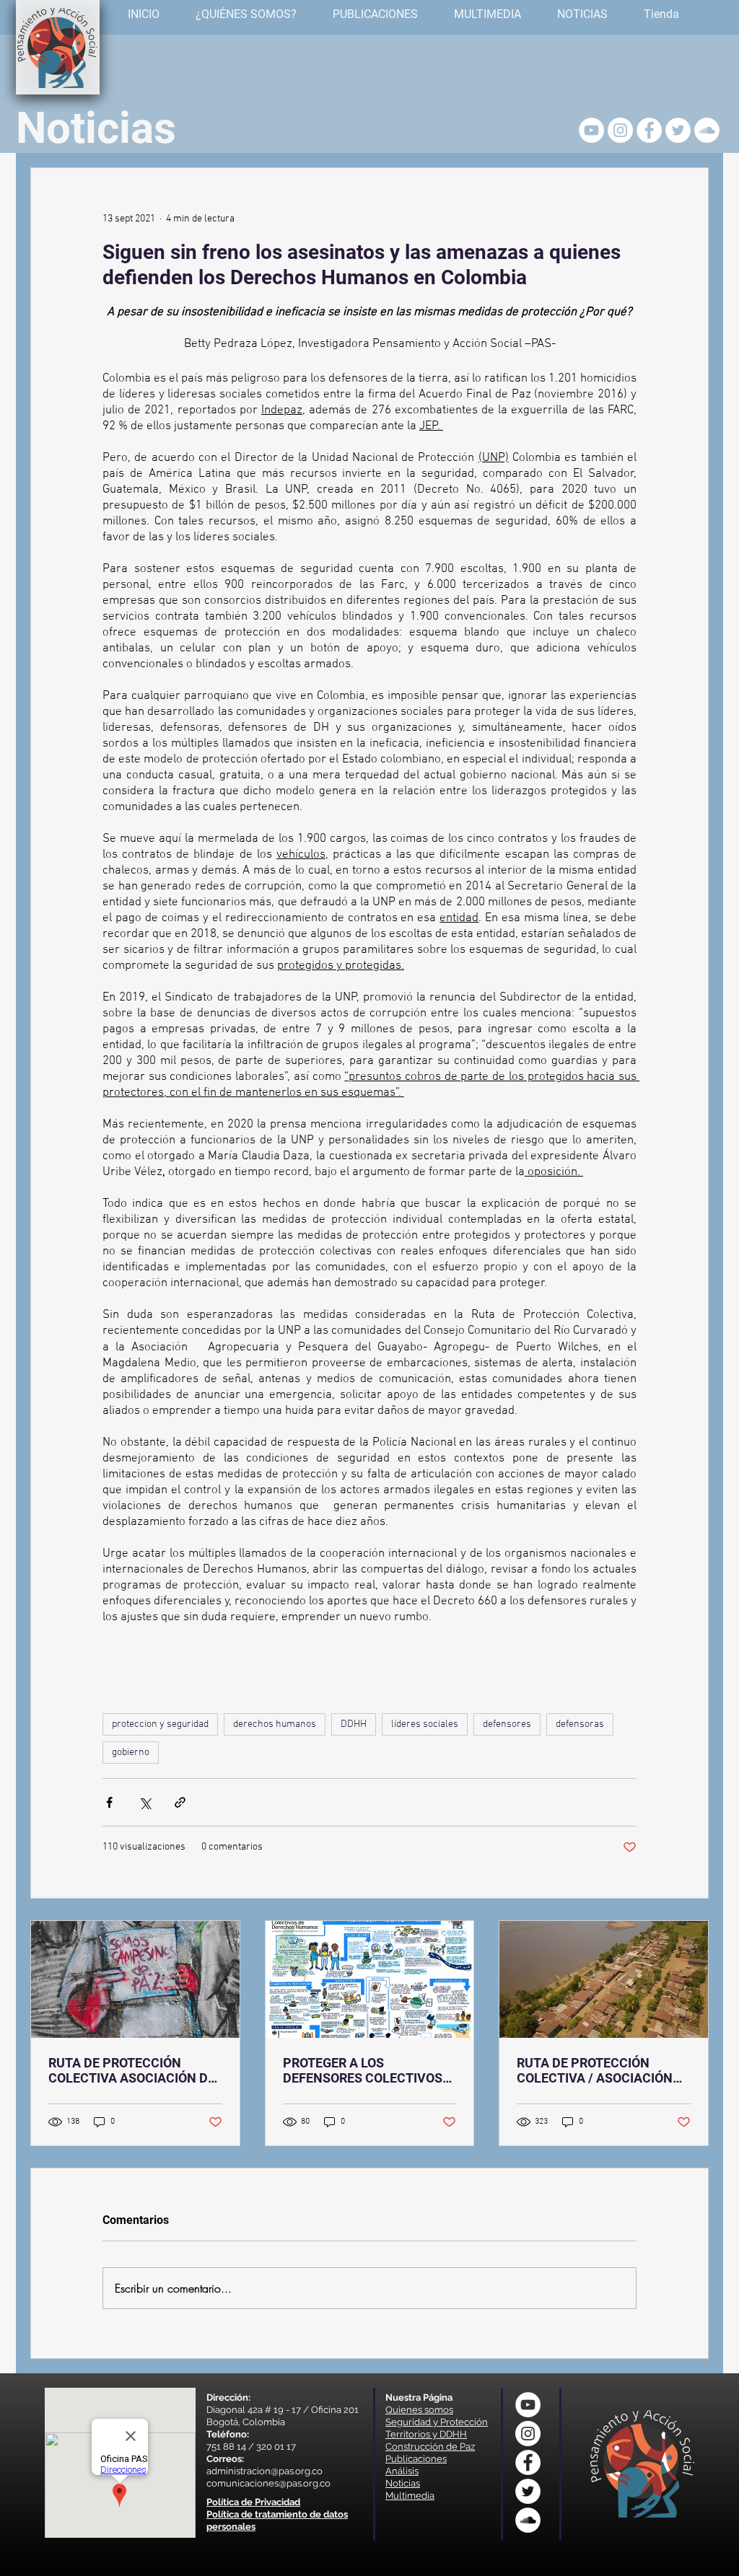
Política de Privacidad (253, 2502)
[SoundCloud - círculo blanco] (707, 130)
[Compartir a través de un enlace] (180, 1802)
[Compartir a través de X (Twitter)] (145, 1802)
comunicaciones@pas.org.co (268, 2483)
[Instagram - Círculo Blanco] (620, 130)
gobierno (131, 1753)
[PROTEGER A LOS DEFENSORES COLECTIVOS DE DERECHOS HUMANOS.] (370, 1979)
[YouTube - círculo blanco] (591, 130)
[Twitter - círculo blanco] (678, 130)
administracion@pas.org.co (264, 2471)
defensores (507, 1724)
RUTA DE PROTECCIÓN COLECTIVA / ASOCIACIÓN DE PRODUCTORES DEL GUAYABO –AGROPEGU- (595, 2070)
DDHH (354, 1724)
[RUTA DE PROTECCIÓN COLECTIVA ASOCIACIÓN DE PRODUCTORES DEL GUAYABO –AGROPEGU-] (135, 1979)
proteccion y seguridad (160, 1724)
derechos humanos (275, 1724)
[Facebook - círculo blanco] (649, 130)
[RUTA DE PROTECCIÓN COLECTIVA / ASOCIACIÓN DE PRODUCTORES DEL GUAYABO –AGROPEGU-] (604, 1979)
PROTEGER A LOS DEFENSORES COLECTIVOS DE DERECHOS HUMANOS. (363, 2070)
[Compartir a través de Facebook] (109, 1802)
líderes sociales (425, 1724)
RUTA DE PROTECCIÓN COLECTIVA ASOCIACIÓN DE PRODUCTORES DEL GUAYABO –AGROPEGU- (132, 2070)
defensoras (580, 1724)
